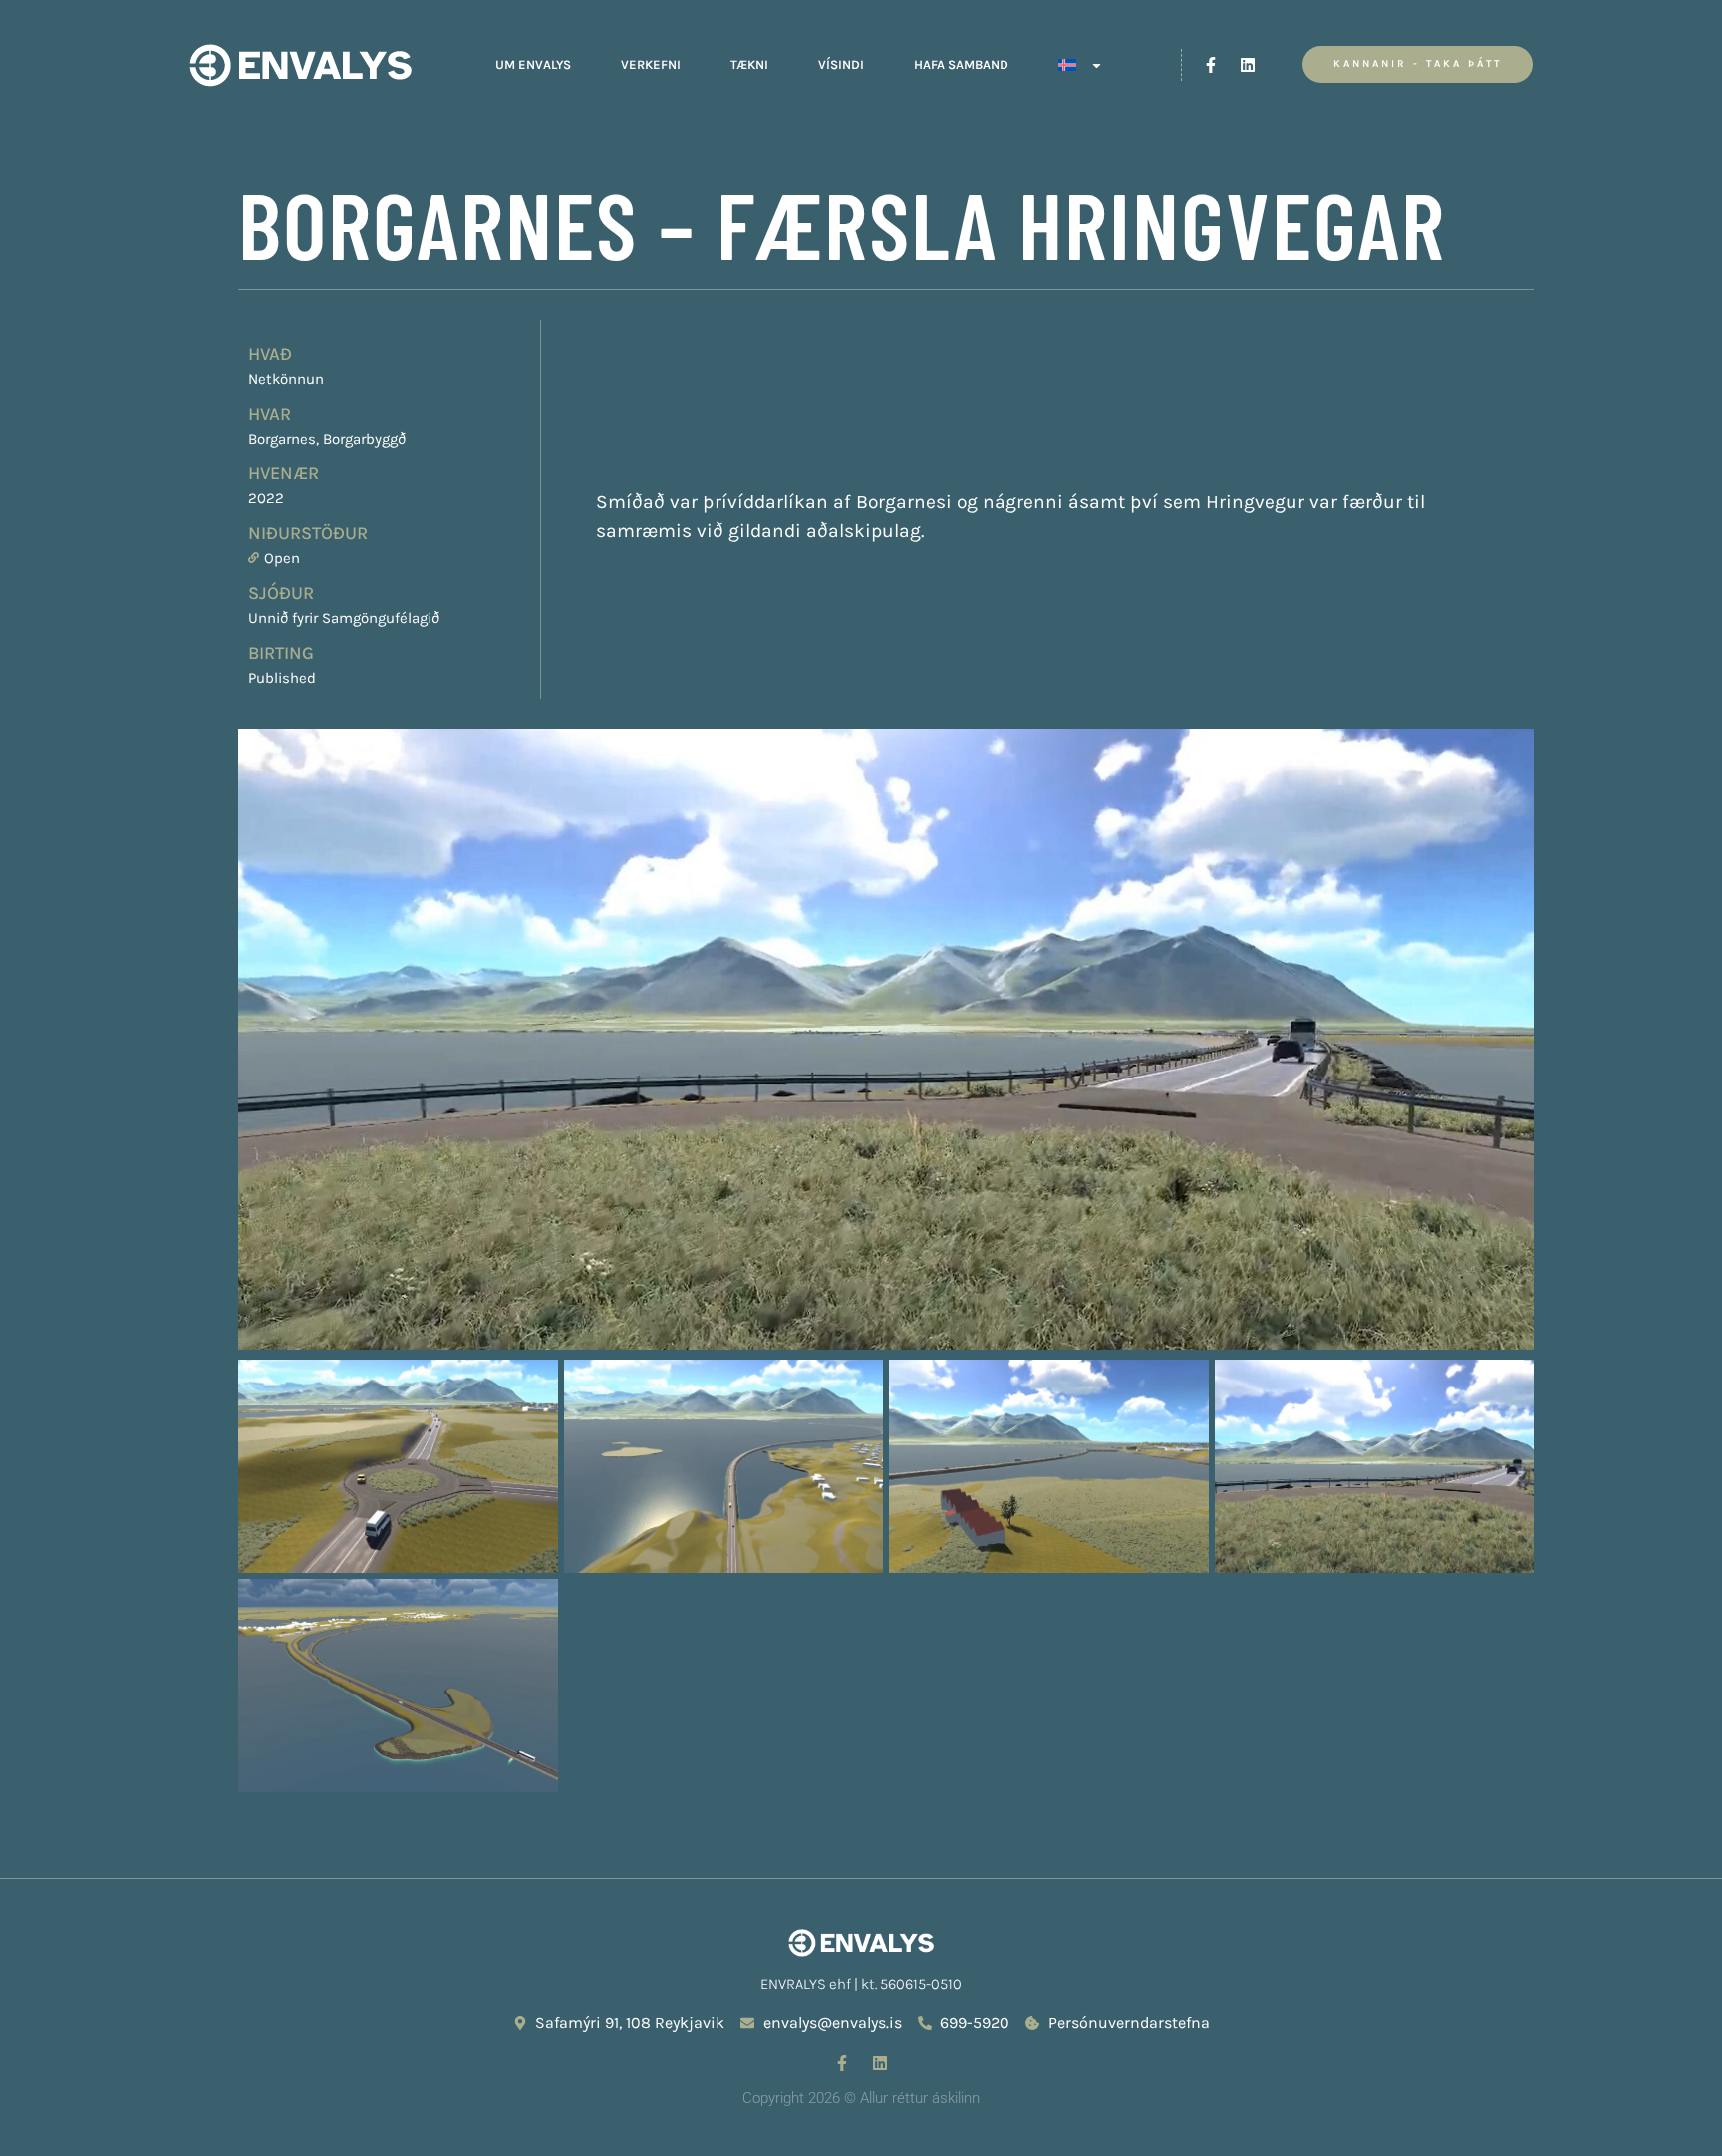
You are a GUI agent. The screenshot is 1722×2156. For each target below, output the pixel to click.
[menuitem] (1081, 65)
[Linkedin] (1248, 65)
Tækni (749, 64)
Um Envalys (533, 64)
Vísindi (841, 64)
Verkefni (651, 64)
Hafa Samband (961, 64)
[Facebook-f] (1211, 65)
